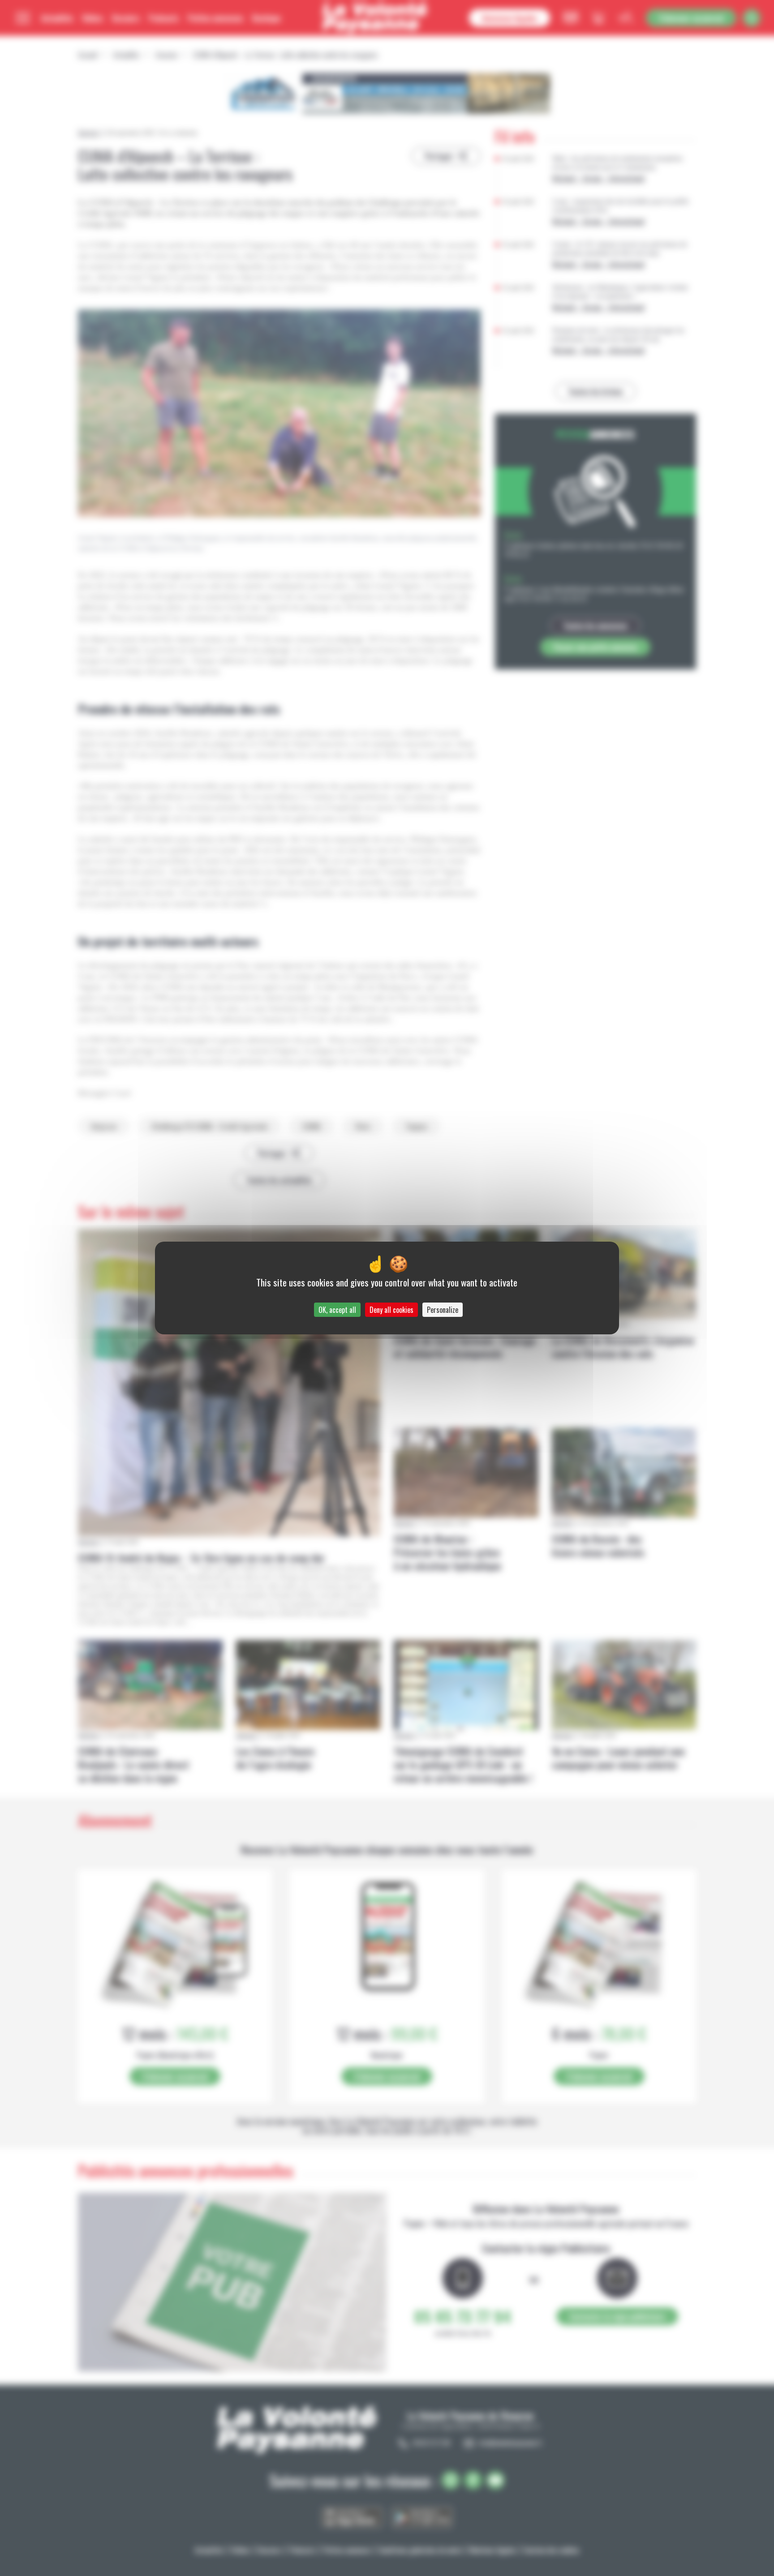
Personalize (443, 1310)
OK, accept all (337, 1310)
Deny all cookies (391, 1310)
